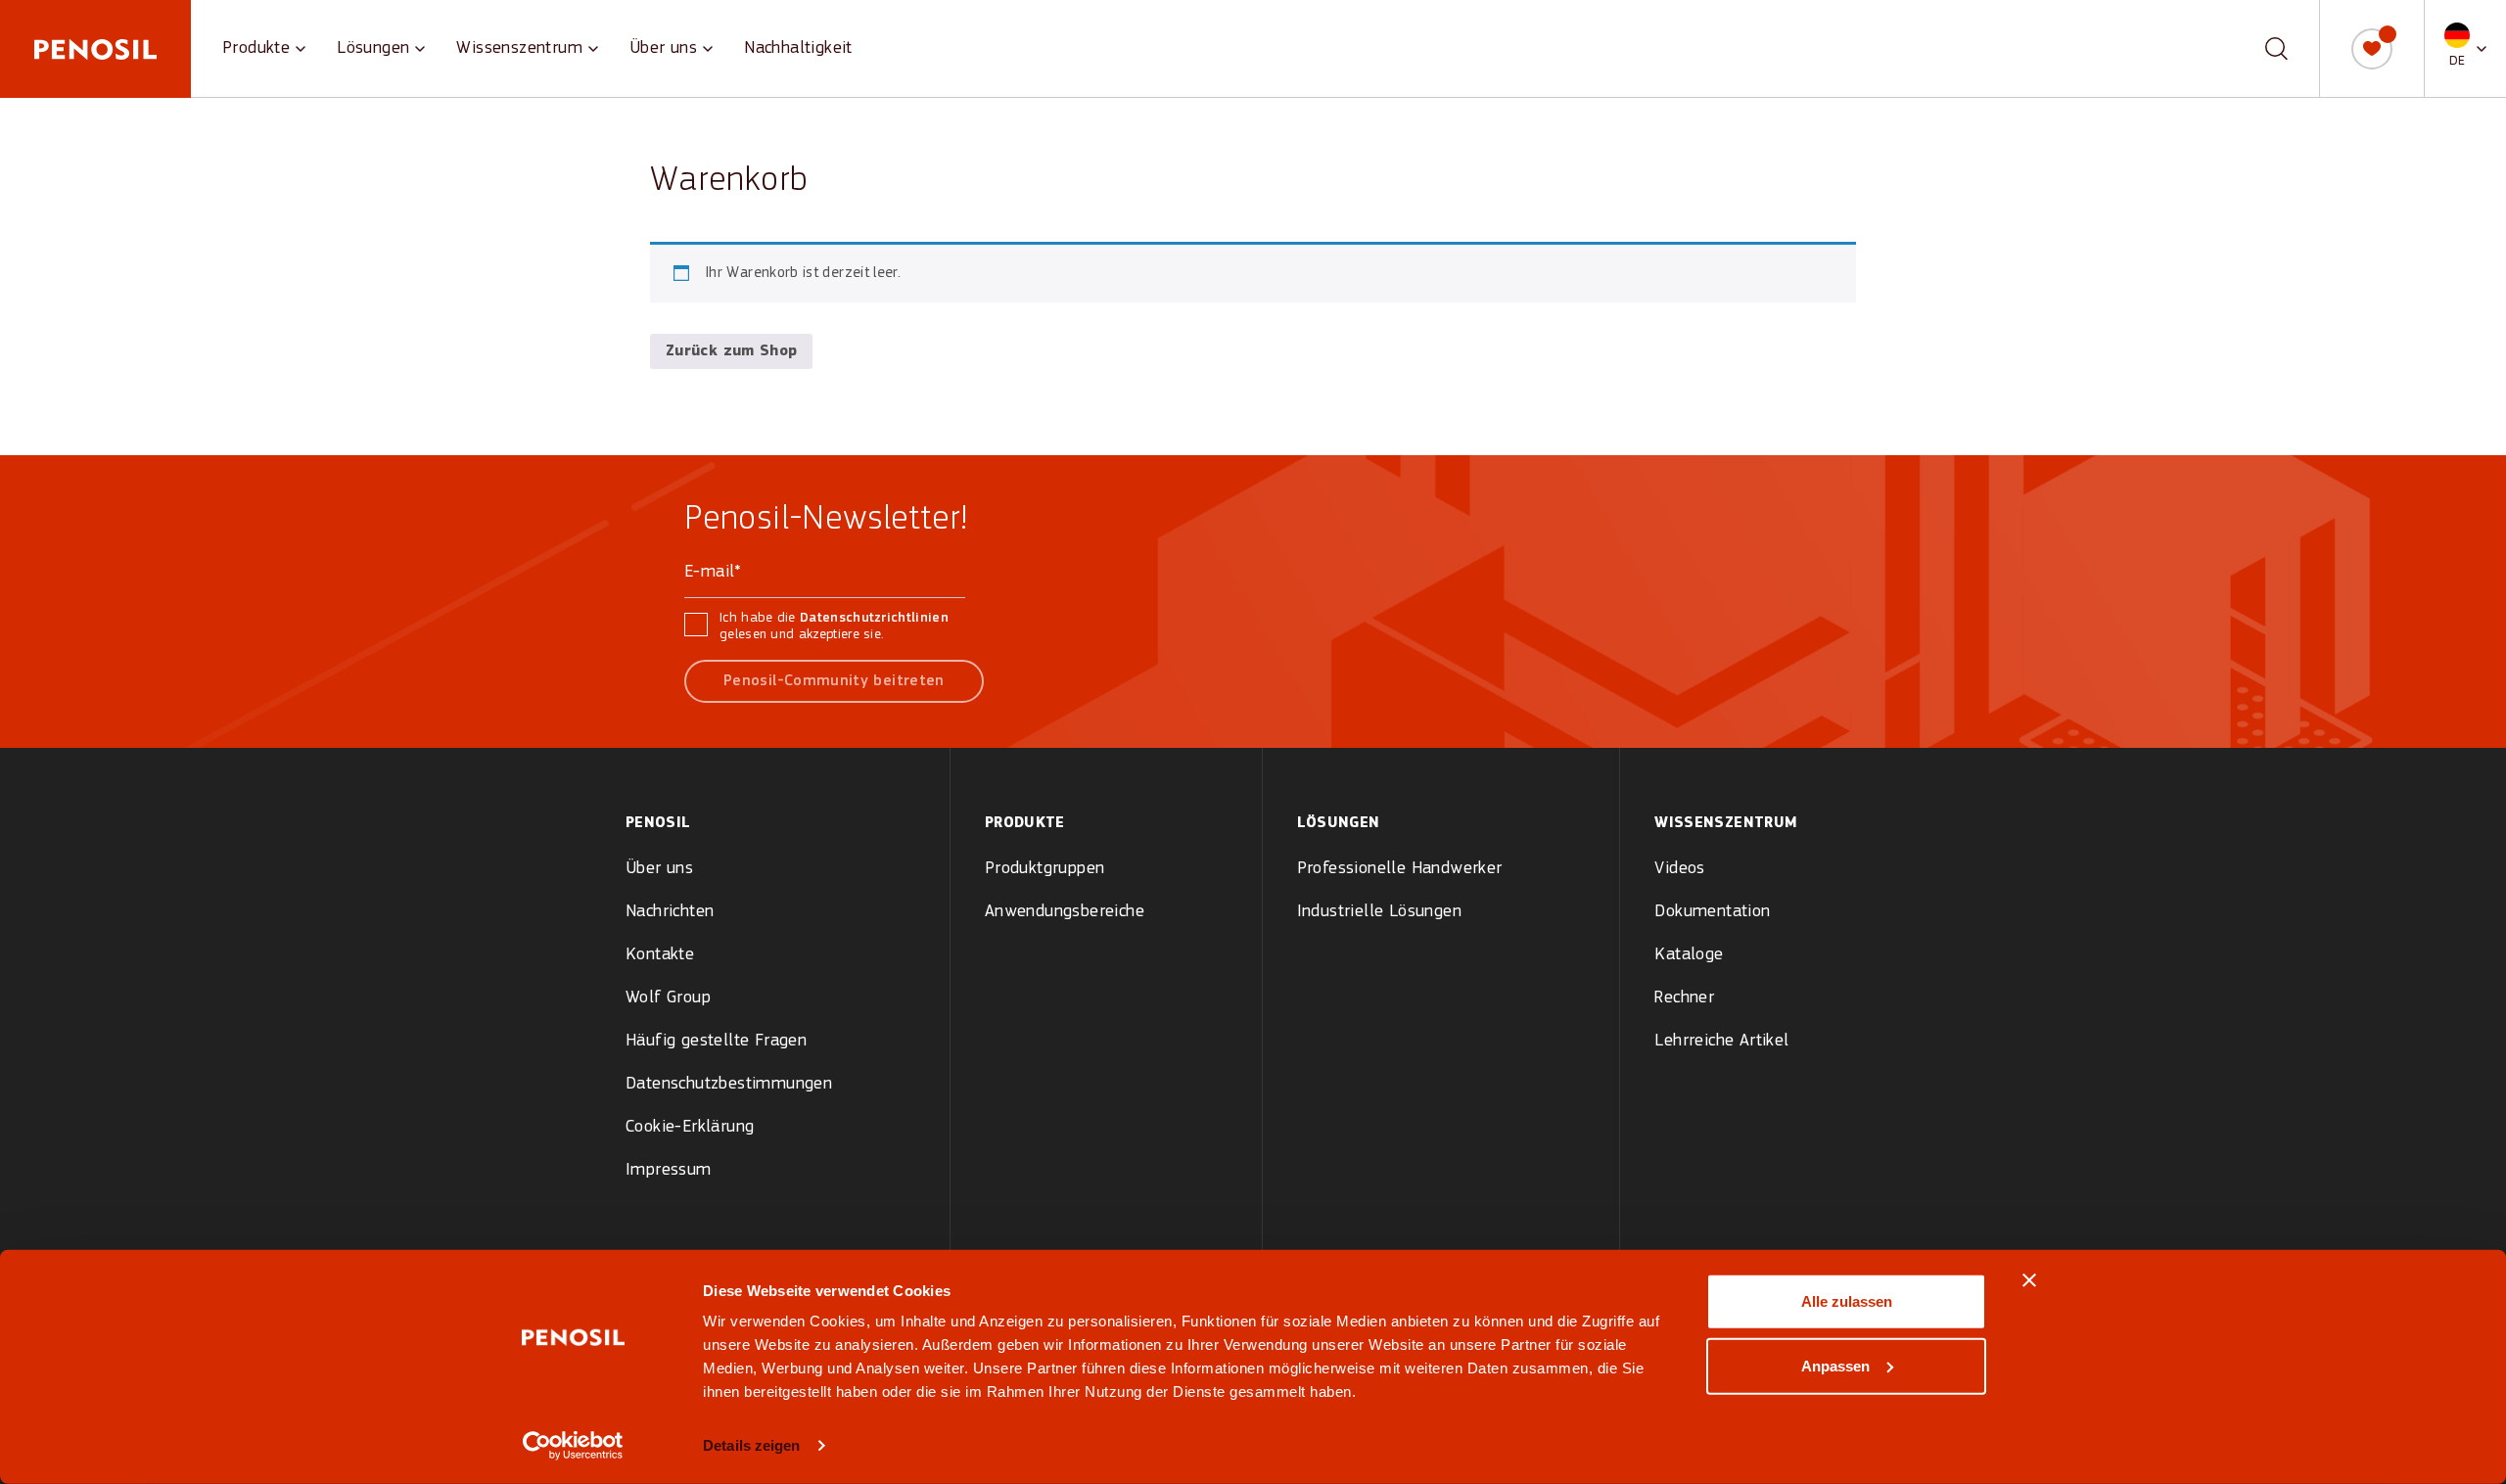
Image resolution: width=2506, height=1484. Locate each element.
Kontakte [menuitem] (660, 955)
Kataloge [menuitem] (1689, 955)
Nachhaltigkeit (798, 48)
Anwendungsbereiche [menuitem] (1065, 912)
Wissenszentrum (519, 48)
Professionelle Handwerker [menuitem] (1400, 869)
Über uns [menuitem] (659, 869)
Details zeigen (751, 1445)
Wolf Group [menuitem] (668, 998)
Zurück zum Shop (731, 351)
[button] (2465, 48)
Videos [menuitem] (1679, 869)
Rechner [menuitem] (1684, 998)
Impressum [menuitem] (669, 1170)
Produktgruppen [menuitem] (1045, 869)
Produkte (256, 48)
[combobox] (2262, 48)
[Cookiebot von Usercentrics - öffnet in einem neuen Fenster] (573, 1446)
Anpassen (1835, 1365)
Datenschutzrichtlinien (874, 618)
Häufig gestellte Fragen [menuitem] (716, 1041)
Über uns (663, 48)
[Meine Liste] (2372, 49)
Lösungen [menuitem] (1339, 823)
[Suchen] (2276, 49)
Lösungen (373, 48)
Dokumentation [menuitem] (1712, 912)
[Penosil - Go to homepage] (95, 49)
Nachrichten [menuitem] (670, 912)
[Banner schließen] (2029, 1280)
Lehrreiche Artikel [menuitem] (1721, 1041)
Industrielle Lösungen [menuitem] (1379, 912)
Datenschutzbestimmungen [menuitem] (729, 1084)
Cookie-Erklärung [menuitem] (690, 1127)
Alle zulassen (1847, 1301)
